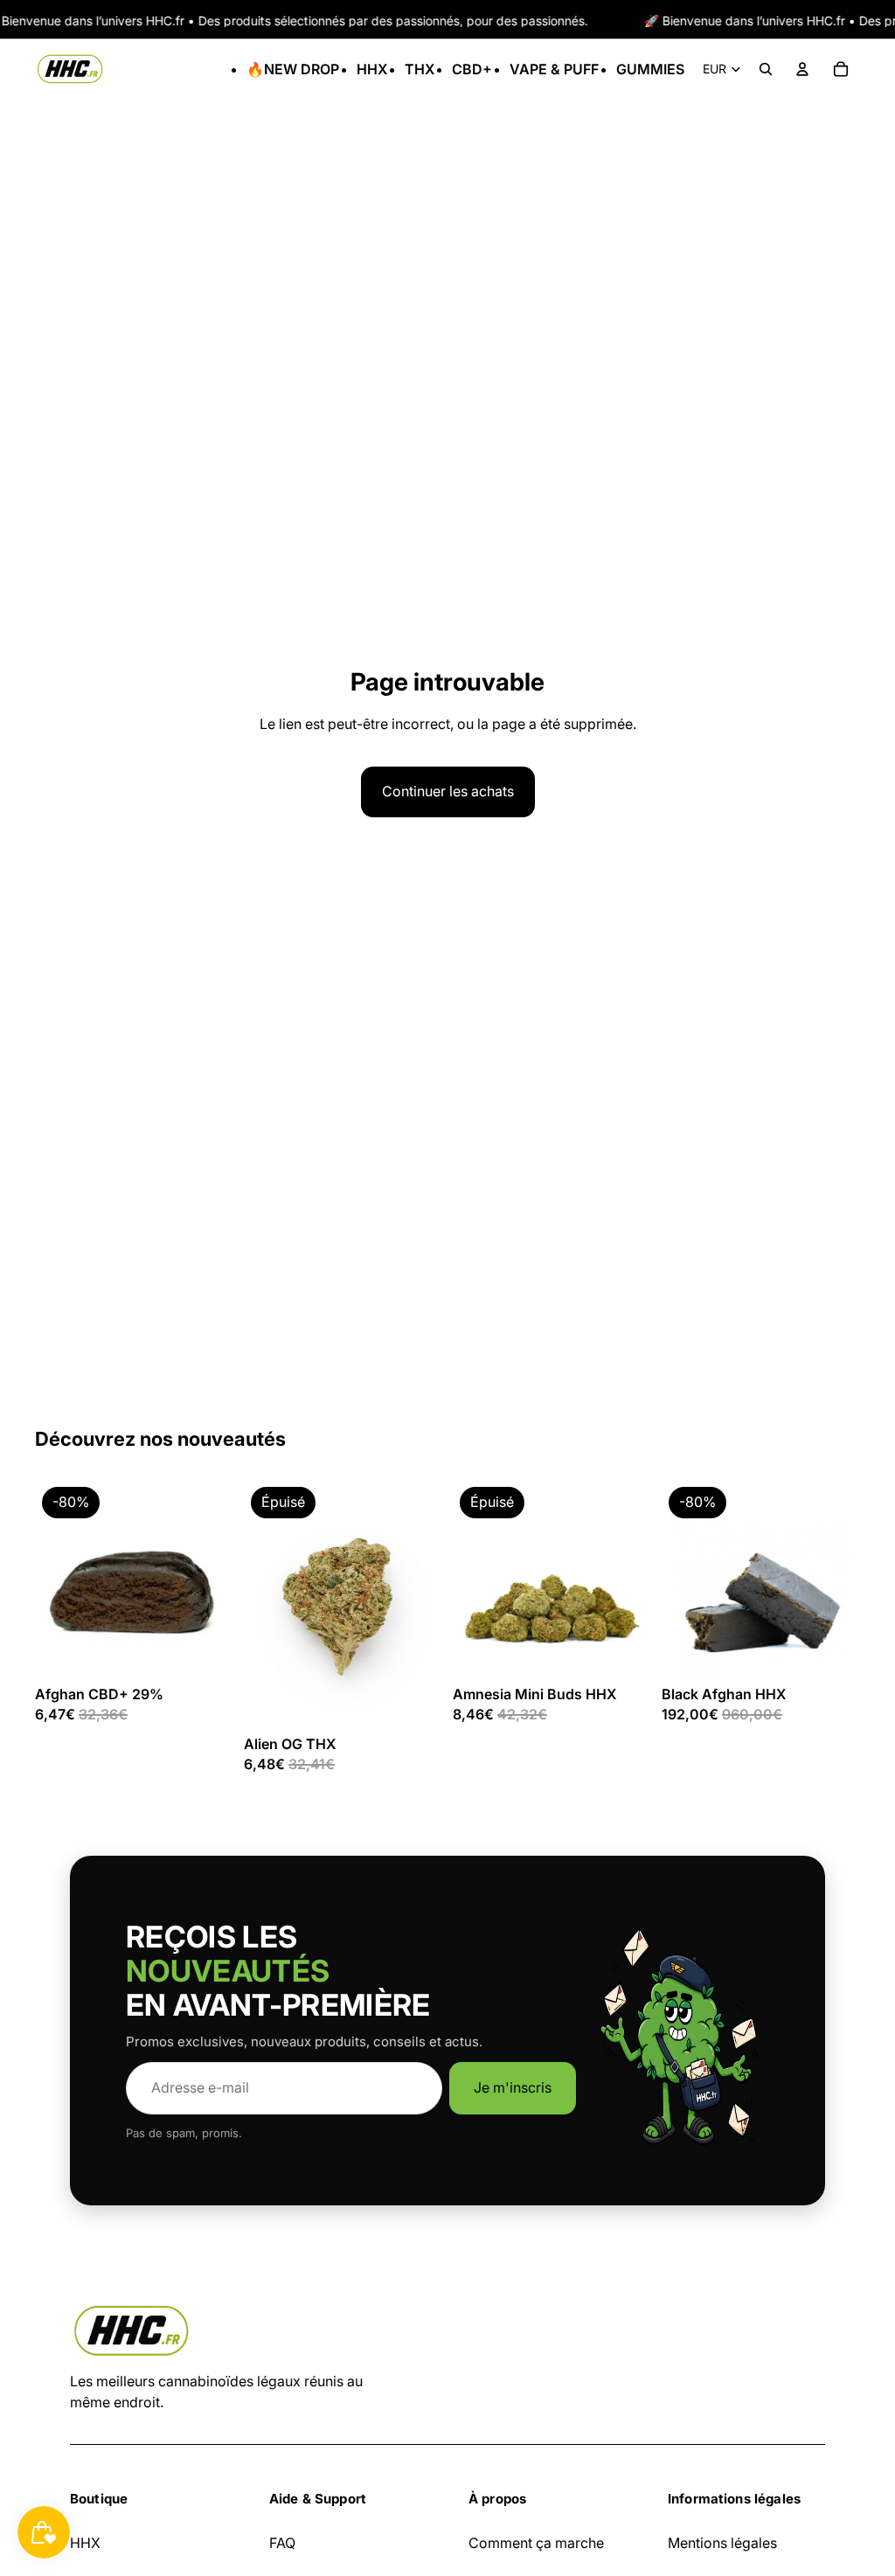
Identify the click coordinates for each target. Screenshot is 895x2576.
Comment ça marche (536, 2543)
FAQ (282, 2543)
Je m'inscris (513, 2087)
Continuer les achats (448, 791)
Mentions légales (722, 2543)
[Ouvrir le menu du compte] (802, 69)
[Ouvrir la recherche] (766, 69)
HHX (85, 2543)
